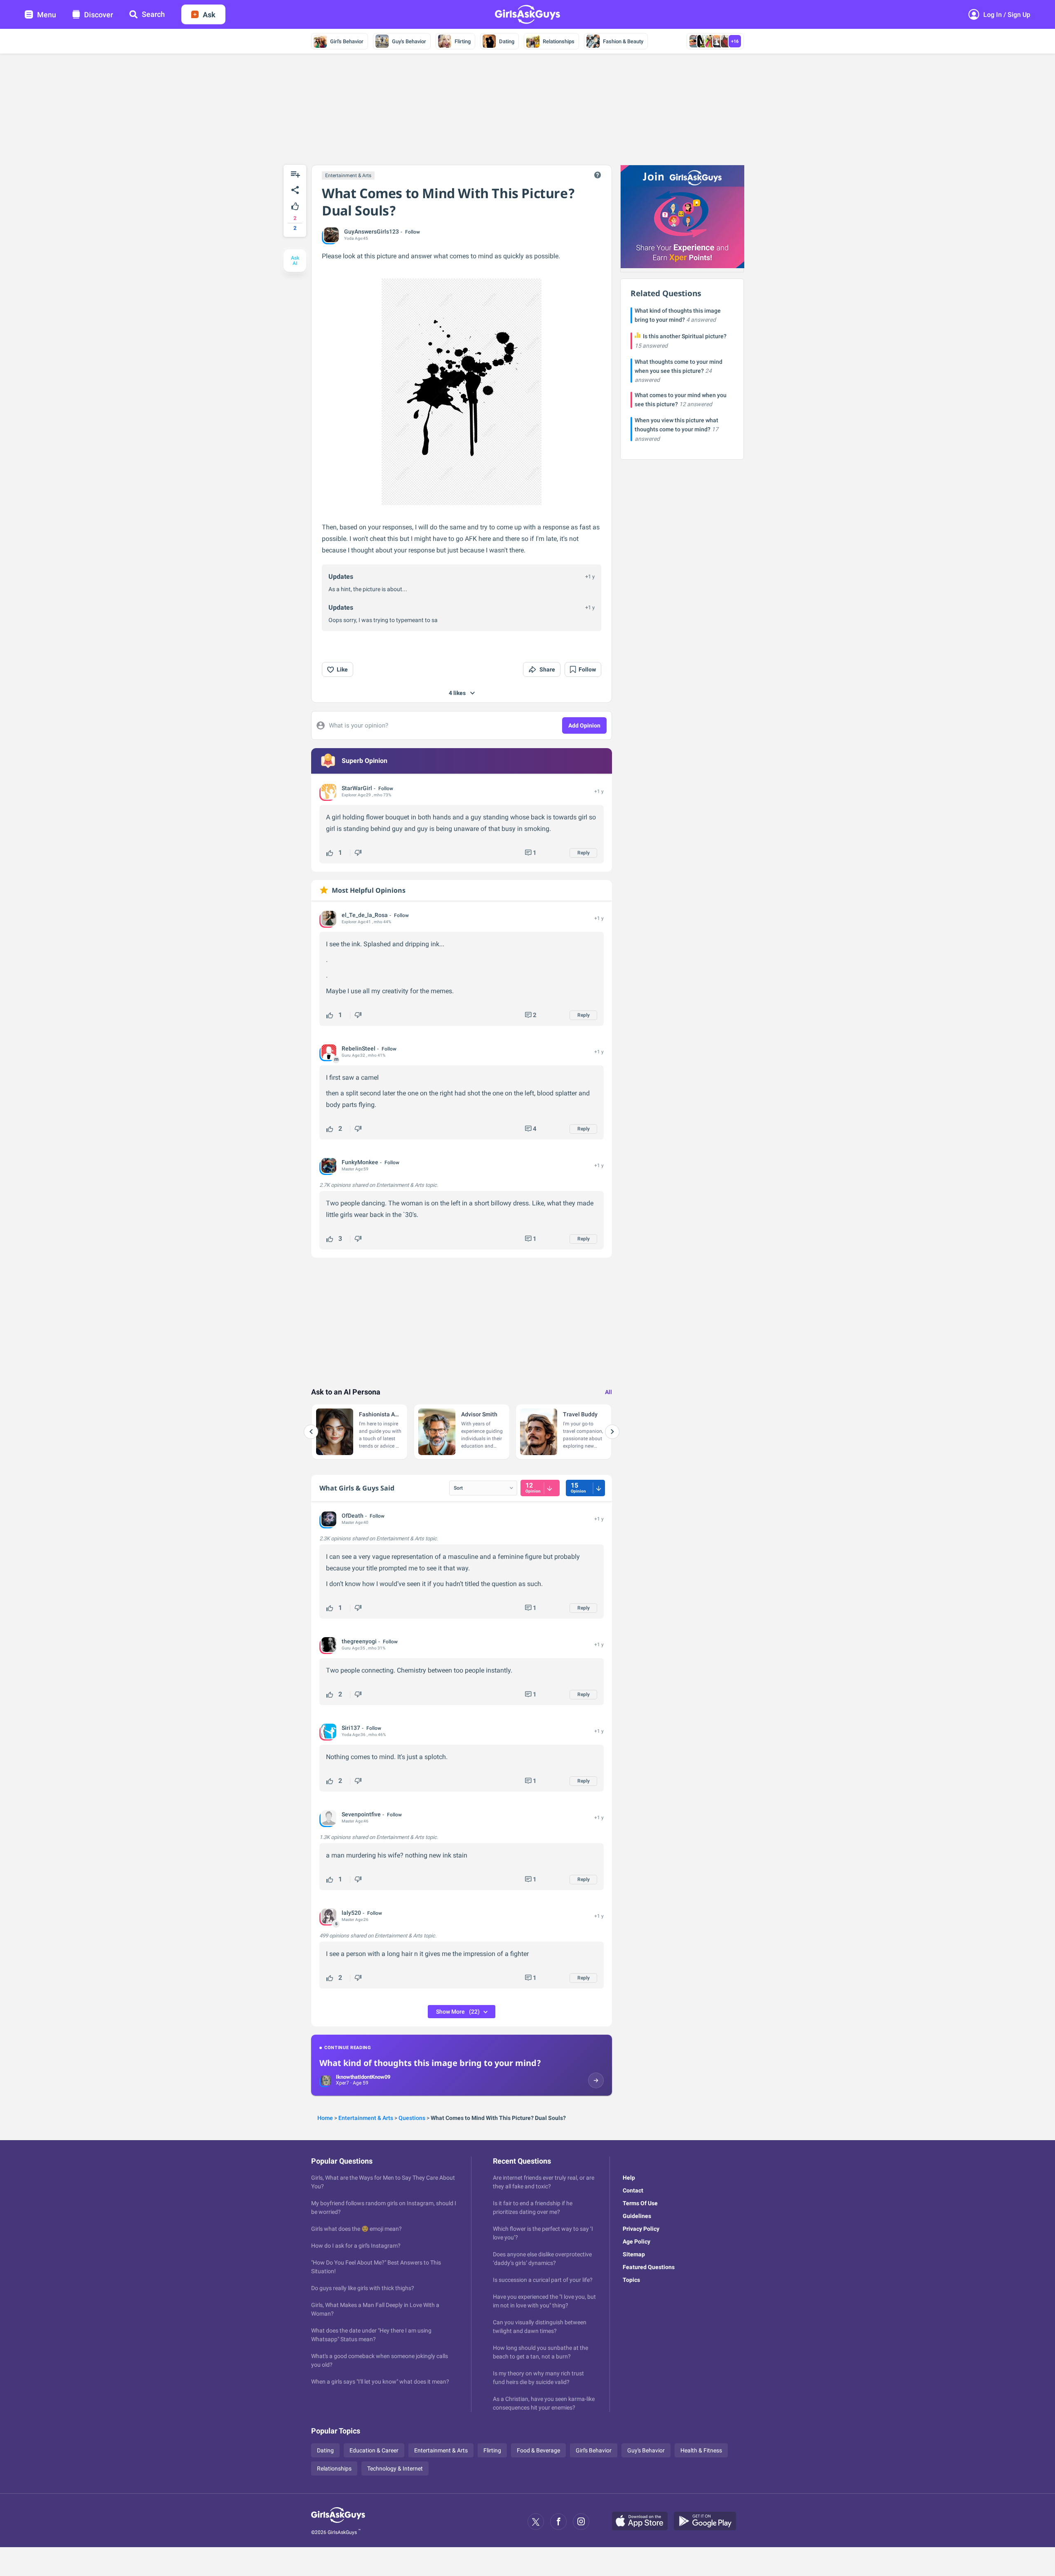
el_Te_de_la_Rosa (365, 915)
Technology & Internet (395, 2468)
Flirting (463, 41)
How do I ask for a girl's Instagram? (356, 2246)
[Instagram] (581, 2522)
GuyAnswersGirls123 (372, 232)
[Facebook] (558, 2522)
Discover (98, 15)
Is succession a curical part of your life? (543, 2280)
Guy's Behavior (409, 41)
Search (153, 14)
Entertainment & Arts (348, 175)
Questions (412, 2118)
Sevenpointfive (361, 1814)
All (608, 1392)
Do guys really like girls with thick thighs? (363, 2288)
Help (629, 2178)
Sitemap (634, 2254)
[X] (536, 2522)
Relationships (559, 41)
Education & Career (374, 2450)
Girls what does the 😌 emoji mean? (356, 2229)
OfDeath (353, 1516)
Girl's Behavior (347, 41)
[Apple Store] (643, 2522)
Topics (631, 2280)
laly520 (351, 1913)
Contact (633, 2190)
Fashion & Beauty (623, 41)
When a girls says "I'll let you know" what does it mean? (380, 2382)
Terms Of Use (640, 2203)
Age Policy (637, 2241)
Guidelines (637, 2216)
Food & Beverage (538, 2450)
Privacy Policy (641, 2229)
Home (325, 2118)
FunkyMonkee (360, 1162)
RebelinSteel (359, 1048)
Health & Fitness (701, 2450)
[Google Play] (708, 2522)
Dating (507, 41)
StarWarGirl (357, 788)
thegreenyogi (359, 1641)
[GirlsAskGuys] (338, 2522)
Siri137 (351, 1728)
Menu (47, 15)
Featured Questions (649, 2267)
